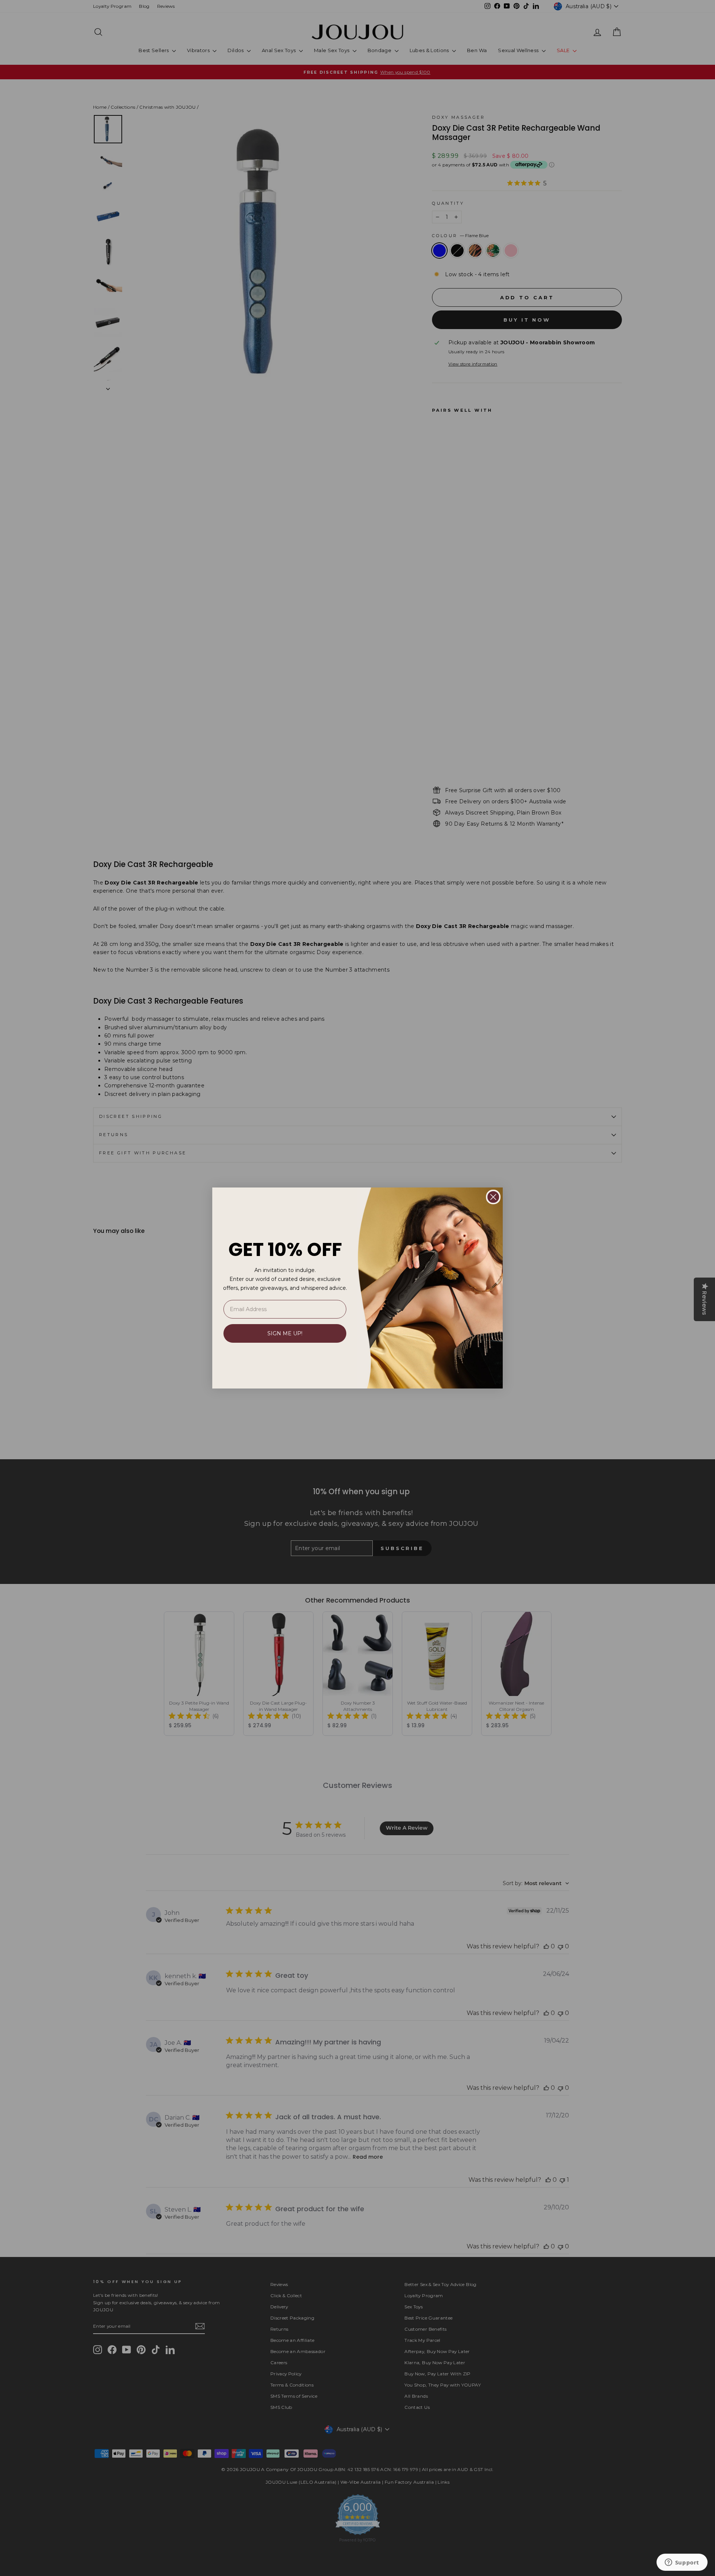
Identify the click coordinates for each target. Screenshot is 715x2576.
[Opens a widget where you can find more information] (682, 2563)
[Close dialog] (493, 1197)
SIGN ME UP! (285, 1333)
